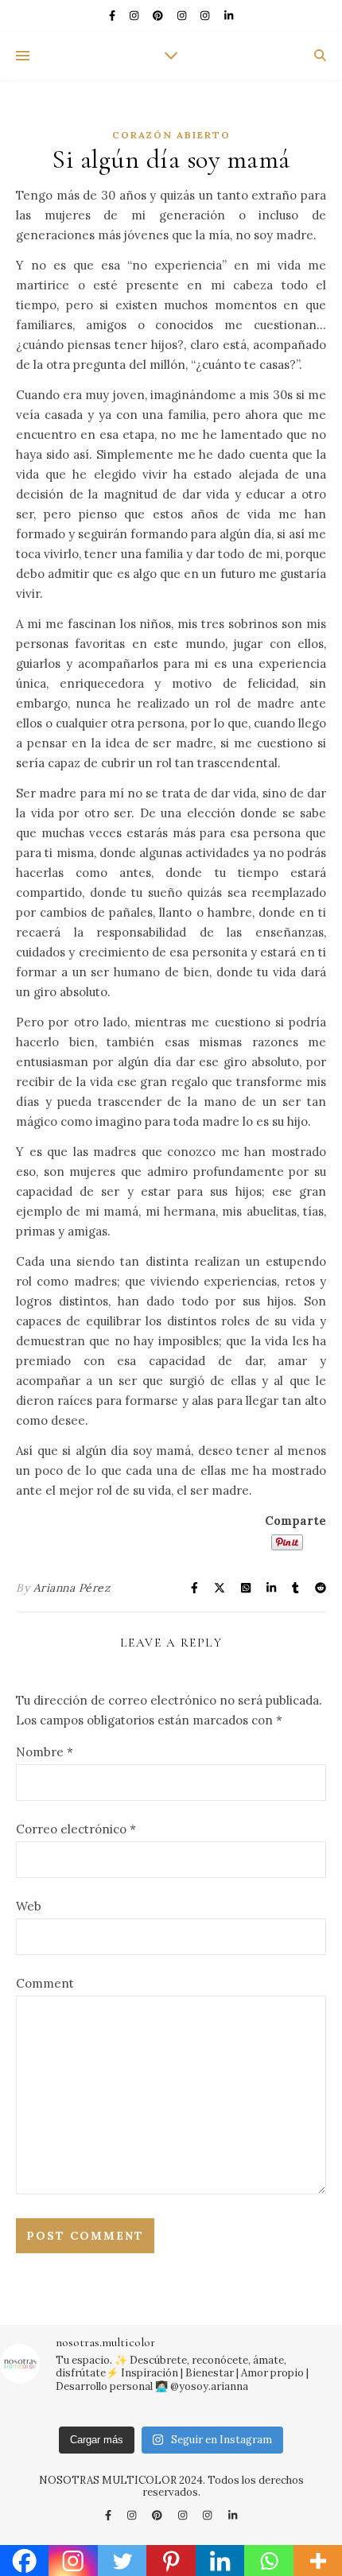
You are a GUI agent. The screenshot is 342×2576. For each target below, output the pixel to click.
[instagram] (135, 16)
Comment (45, 1983)
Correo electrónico (76, 1829)
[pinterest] (159, 16)
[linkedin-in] (229, 16)
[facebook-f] (113, 16)
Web (29, 1906)
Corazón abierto (171, 135)
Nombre (45, 1752)
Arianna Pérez (72, 1588)
